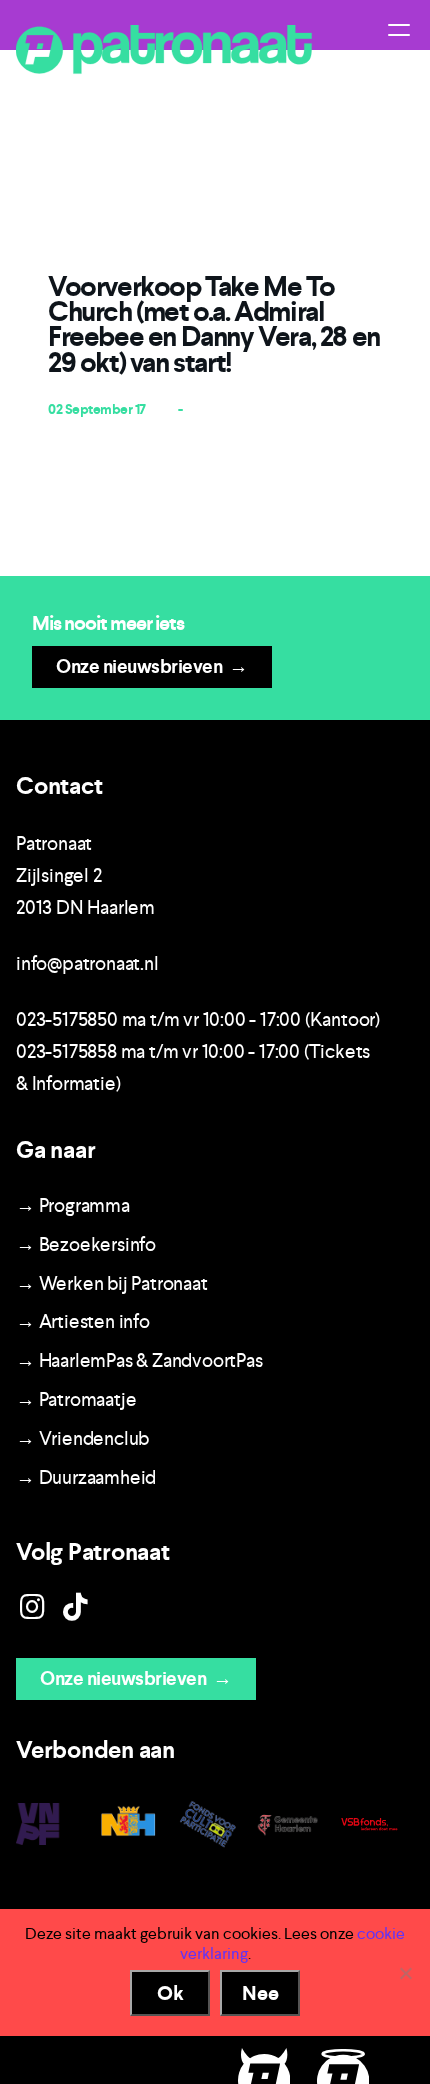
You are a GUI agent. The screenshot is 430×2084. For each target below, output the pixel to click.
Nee (260, 1993)
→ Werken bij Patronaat (112, 1283)
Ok (170, 1993)
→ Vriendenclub (82, 1438)
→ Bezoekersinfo (86, 1244)
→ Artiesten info (83, 1321)
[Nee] (405, 1973)
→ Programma (73, 1205)
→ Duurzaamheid (86, 1477)
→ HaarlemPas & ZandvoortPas (139, 1360)
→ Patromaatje (76, 1399)
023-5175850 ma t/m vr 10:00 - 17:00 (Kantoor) (198, 1019)
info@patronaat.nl (87, 963)
